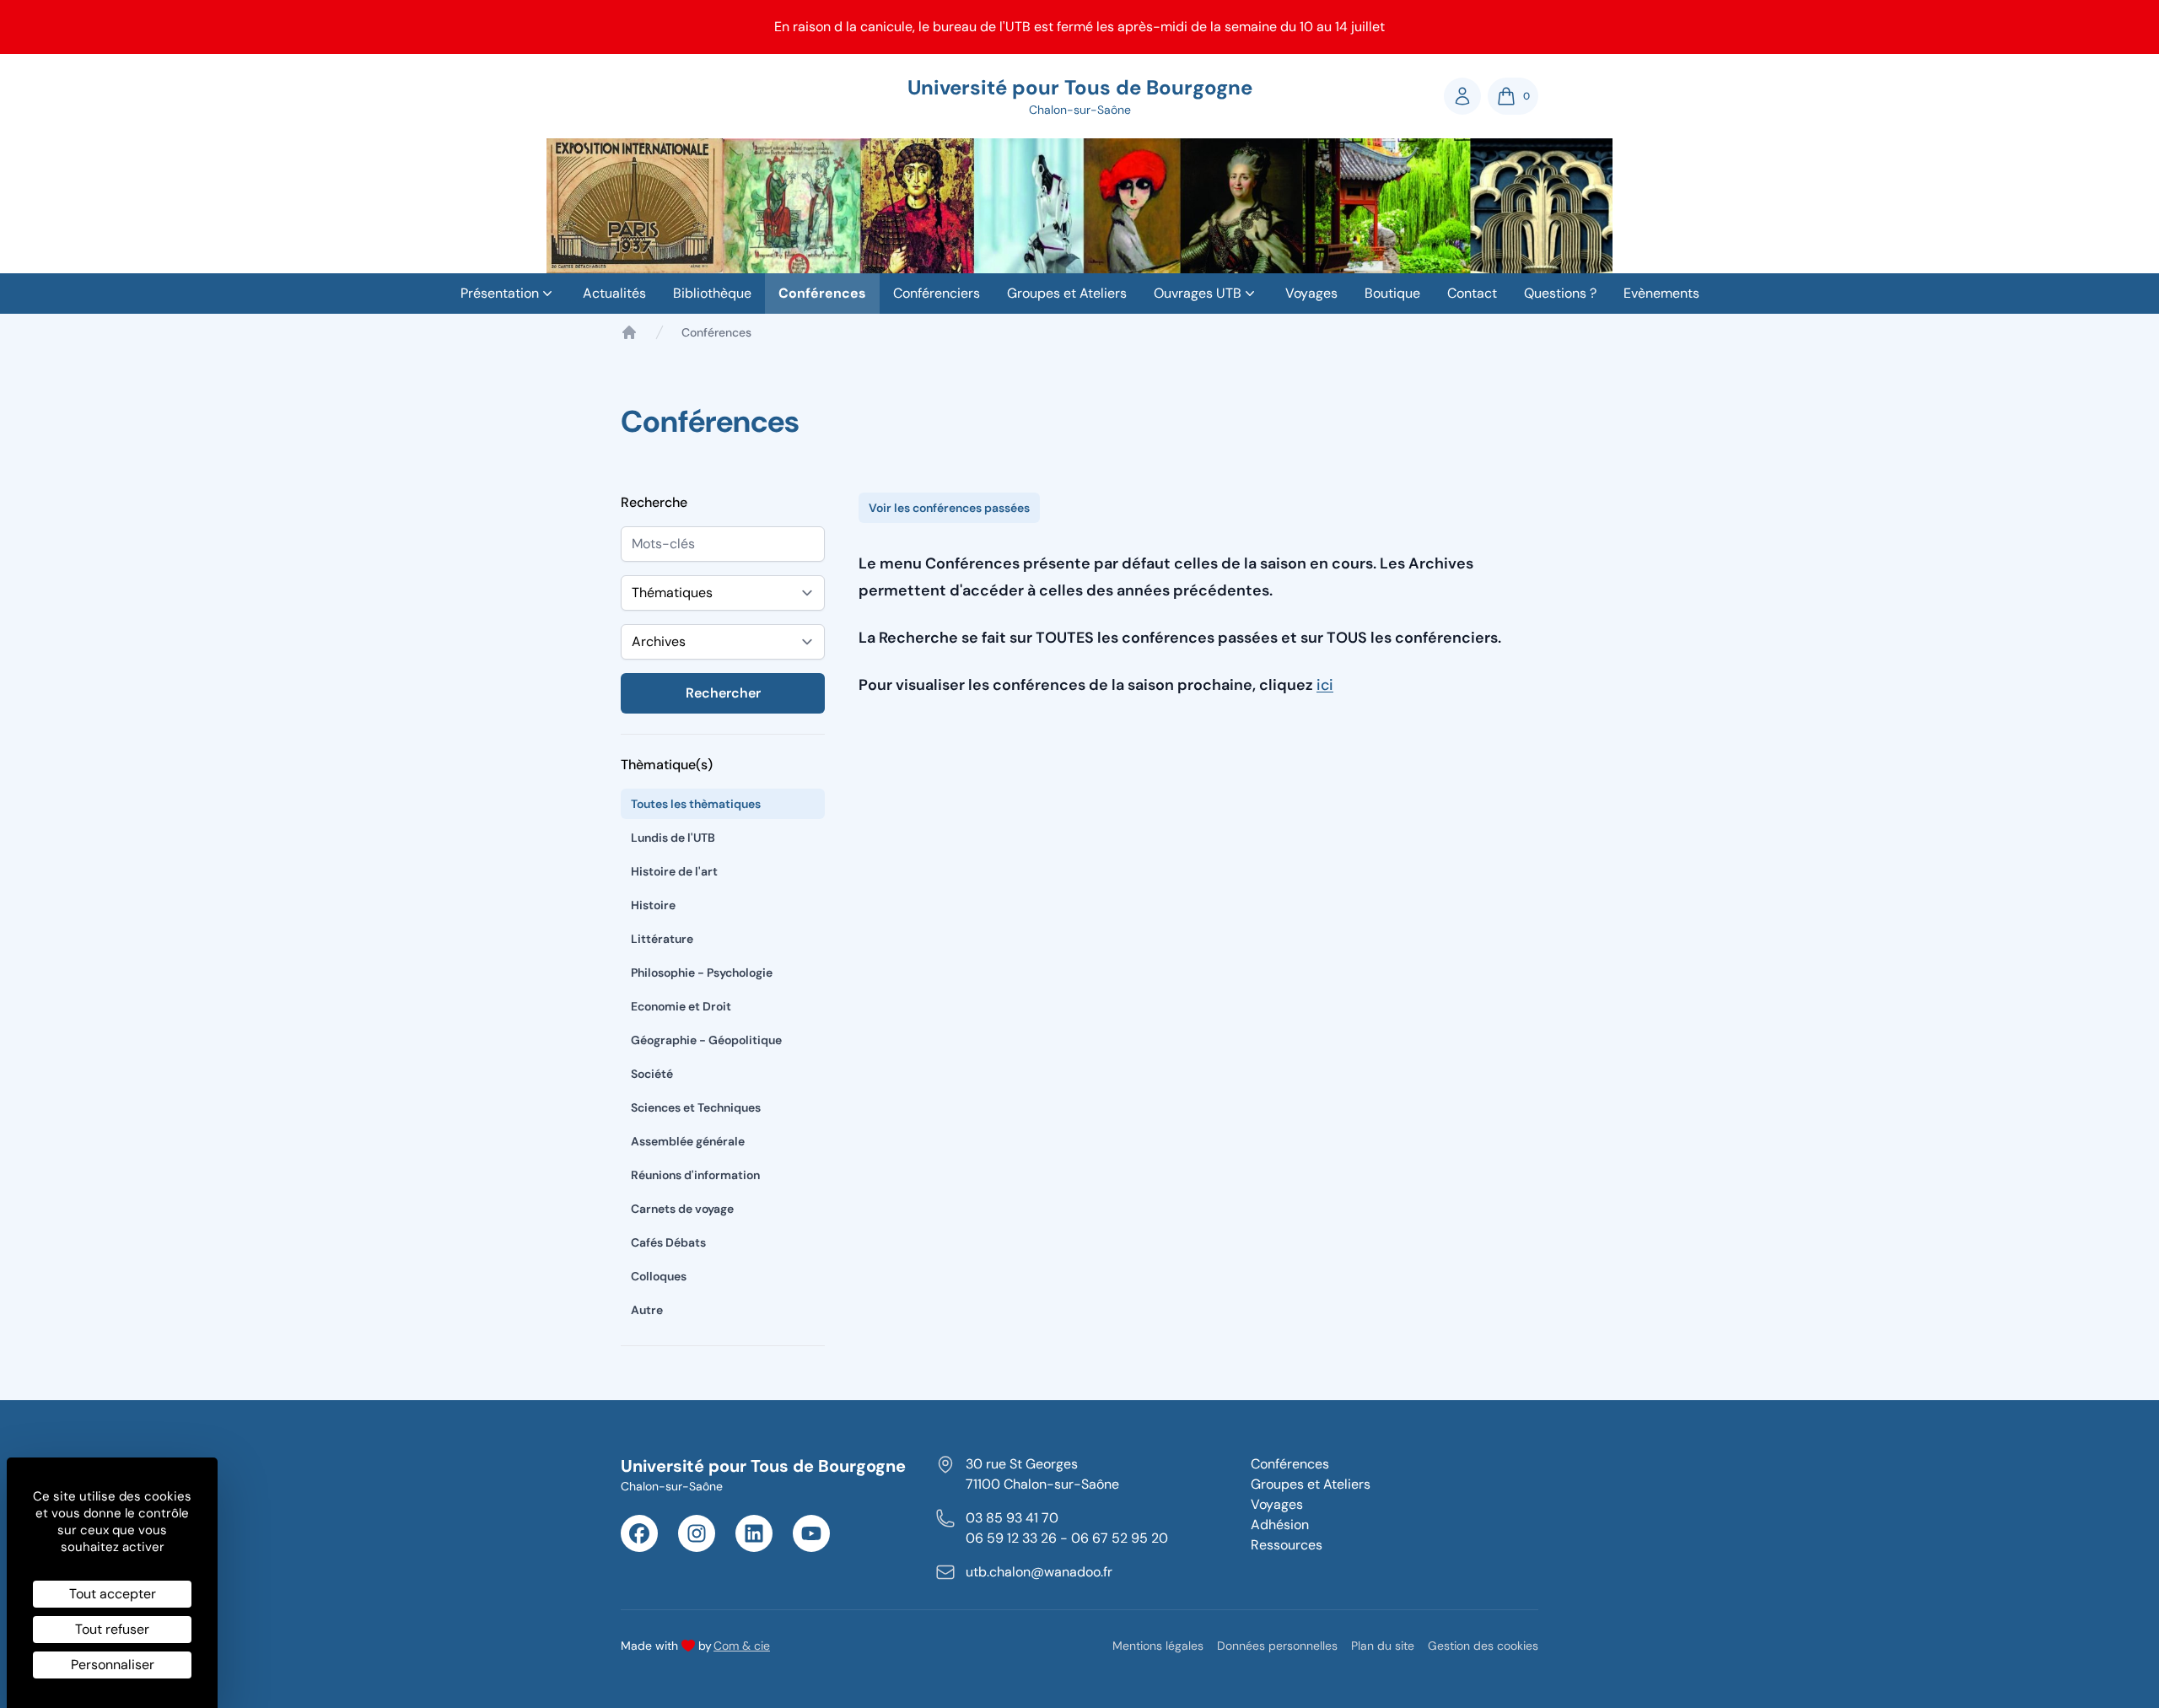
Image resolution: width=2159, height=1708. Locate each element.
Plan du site (1383, 1646)
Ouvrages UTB (1198, 293)
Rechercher (723, 693)
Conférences (822, 293)
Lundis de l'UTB (673, 838)
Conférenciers (937, 293)
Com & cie (742, 1645)
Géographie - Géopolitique (706, 1040)
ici (1325, 685)
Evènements (1661, 293)
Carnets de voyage (682, 1209)
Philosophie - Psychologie (702, 973)
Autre (647, 1310)
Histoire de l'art (674, 871)
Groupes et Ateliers (1067, 293)
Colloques (659, 1276)
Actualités (614, 293)
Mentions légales (1158, 1646)
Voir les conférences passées (949, 508)
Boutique (1392, 293)
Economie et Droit (681, 1006)
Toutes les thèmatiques (696, 804)
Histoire (653, 905)
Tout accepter (113, 1594)
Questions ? (1560, 293)
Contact (1472, 293)
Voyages (1311, 293)
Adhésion (1280, 1525)
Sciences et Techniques (696, 1107)
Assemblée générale (688, 1141)
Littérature (662, 939)
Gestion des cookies (1483, 1646)
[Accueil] (629, 332)
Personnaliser (113, 1665)
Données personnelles (1277, 1646)
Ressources (1287, 1545)
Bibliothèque (712, 293)
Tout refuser (112, 1629)
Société (652, 1074)
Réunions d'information (695, 1175)
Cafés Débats (668, 1242)
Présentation (500, 293)
